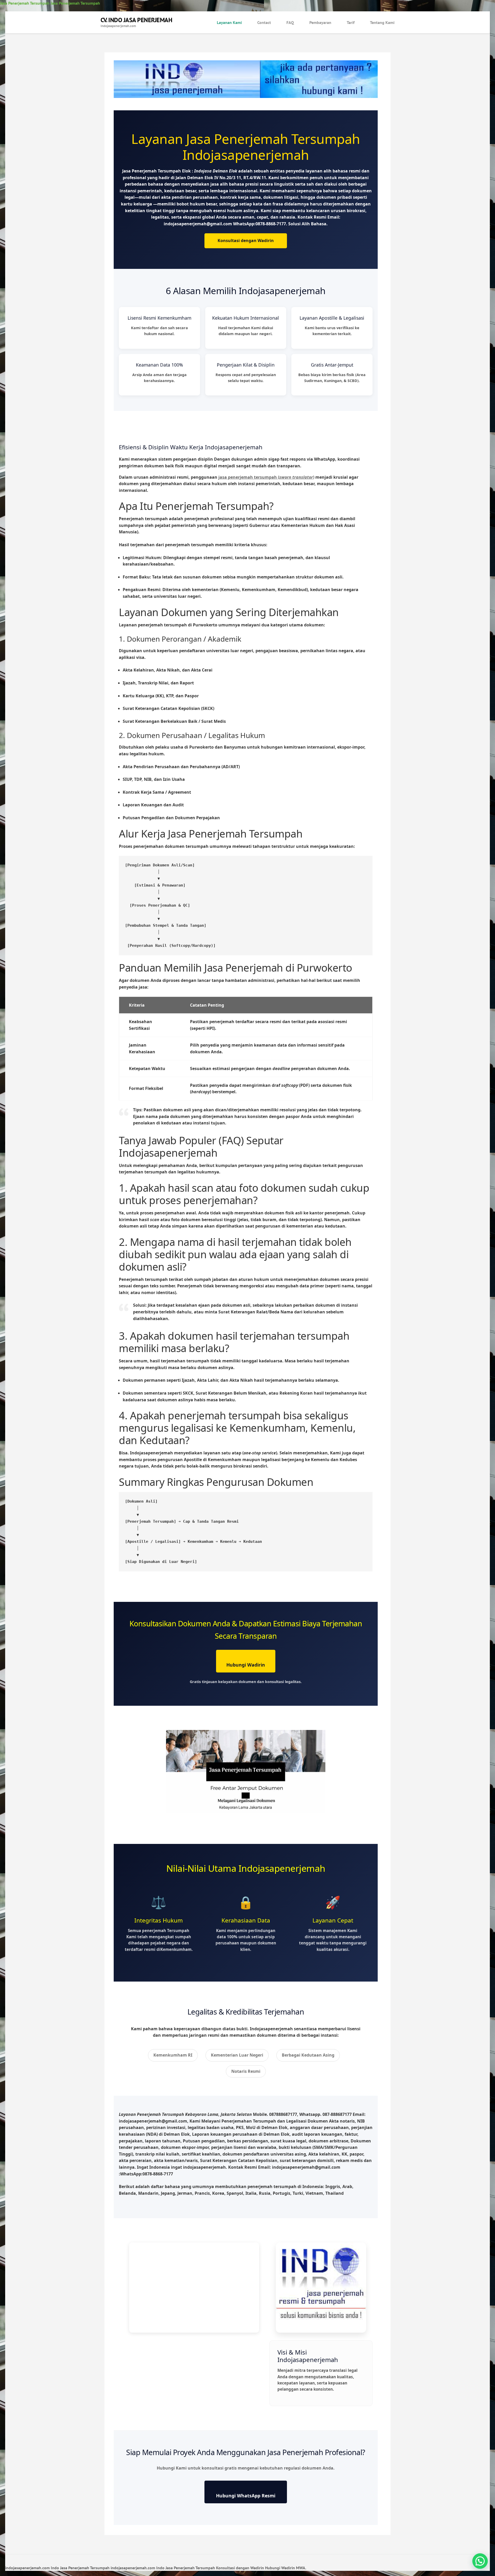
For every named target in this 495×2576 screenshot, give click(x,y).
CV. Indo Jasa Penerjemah (136, 20)
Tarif (351, 22)
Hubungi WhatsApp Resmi (246, 2496)
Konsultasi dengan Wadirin (246, 241)
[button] (480, 2561)
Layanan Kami (229, 22)
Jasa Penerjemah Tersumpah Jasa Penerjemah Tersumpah (50, 3)
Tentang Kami (382, 22)
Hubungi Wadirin (246, 1665)
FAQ (290, 22)
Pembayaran (320, 22)
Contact (264, 22)
